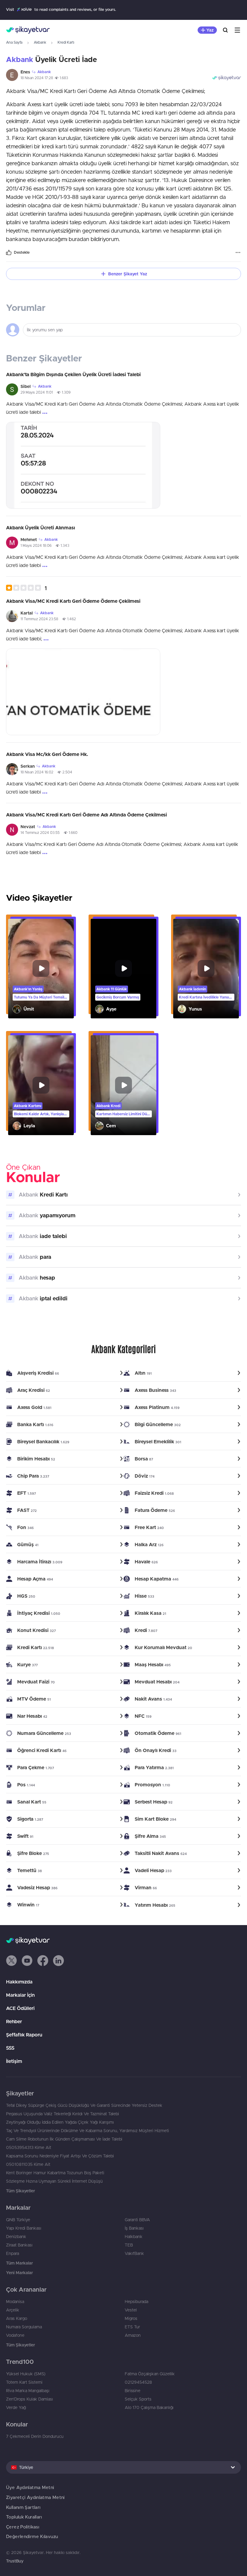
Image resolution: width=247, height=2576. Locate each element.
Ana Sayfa (14, 42)
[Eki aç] (83, 465)
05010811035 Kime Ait (28, 2164)
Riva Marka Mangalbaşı (28, 2391)
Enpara (13, 2253)
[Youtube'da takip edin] (27, 1961)
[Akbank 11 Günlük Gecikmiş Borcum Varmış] (123, 969)
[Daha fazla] (238, 252)
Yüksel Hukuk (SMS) (26, 2374)
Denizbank (16, 2237)
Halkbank (134, 2237)
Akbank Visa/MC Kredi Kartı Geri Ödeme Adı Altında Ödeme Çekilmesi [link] (86, 815)
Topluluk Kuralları (24, 2517)
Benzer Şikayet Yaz (128, 274)
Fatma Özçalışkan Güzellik (150, 2374)
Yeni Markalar (19, 2273)
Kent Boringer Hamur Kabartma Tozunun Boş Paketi (55, 2173)
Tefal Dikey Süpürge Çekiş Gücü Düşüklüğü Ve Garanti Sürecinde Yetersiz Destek (84, 2105)
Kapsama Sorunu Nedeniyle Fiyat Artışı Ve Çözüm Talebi (60, 2156)
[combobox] (123, 2467)
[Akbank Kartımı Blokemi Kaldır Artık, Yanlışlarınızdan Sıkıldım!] (41, 1085)
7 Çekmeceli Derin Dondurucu (35, 2436)
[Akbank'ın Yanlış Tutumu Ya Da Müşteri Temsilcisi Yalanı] (41, 969)
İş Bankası (134, 2228)
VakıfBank (134, 2253)
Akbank (40, 42)
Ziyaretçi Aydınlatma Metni (35, 2497)
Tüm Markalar (19, 2263)
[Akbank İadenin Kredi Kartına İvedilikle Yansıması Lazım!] (206, 969)
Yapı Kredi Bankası (24, 2228)
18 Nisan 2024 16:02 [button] (37, 772)
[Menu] (237, 30)
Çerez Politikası (23, 2527)
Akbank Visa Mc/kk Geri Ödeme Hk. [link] (47, 754)
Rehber (14, 2021)
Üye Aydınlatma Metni (30, 2487)
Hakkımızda (19, 1982)
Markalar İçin (20, 1995)
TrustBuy (15, 2561)
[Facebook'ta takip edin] (43, 1961)
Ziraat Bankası (19, 2245)
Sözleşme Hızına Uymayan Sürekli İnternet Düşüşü (54, 2181)
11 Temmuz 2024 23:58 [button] (39, 619)
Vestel (131, 2310)
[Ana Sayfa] (28, 30)
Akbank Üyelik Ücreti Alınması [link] (41, 528)
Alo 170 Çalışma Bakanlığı (149, 2407)
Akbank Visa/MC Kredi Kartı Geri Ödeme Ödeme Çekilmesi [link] (73, 601)
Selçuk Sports (138, 2399)
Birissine (133, 2391)
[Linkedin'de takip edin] (58, 1961)
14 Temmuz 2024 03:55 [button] (40, 833)
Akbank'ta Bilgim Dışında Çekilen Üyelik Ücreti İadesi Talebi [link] (73, 374)
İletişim (14, 2061)
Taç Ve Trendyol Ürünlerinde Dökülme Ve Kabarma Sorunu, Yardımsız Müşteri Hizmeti (88, 2131)
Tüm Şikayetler (20, 2191)
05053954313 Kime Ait (29, 2147)
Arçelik (13, 2310)
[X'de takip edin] (11, 1961)
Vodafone (15, 2335)
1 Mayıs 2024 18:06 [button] (36, 545)
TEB (129, 2245)
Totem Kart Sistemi (24, 2382)
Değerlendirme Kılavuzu (32, 2536)
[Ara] (225, 30)
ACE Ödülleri (20, 2008)
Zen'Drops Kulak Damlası (30, 2399)
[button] (26, 588)
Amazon (133, 2335)
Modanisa (15, 2302)
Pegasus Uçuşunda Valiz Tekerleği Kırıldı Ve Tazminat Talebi (63, 2114)
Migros (131, 2318)
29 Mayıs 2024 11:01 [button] (37, 392)
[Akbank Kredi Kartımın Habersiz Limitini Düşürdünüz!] (123, 1085)
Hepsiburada (136, 2302)
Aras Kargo (17, 2318)
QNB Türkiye (18, 2220)
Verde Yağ (16, 2407)
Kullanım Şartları (23, 2507)
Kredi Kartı (66, 42)
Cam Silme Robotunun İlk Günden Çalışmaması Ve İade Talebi (64, 2139)
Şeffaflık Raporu (24, 2035)
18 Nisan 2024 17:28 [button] (37, 78)
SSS (10, 2048)
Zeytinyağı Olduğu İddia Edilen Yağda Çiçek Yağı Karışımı (60, 2122)
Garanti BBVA (137, 2220)
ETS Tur (132, 2327)
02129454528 (138, 2382)
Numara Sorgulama (24, 2327)
